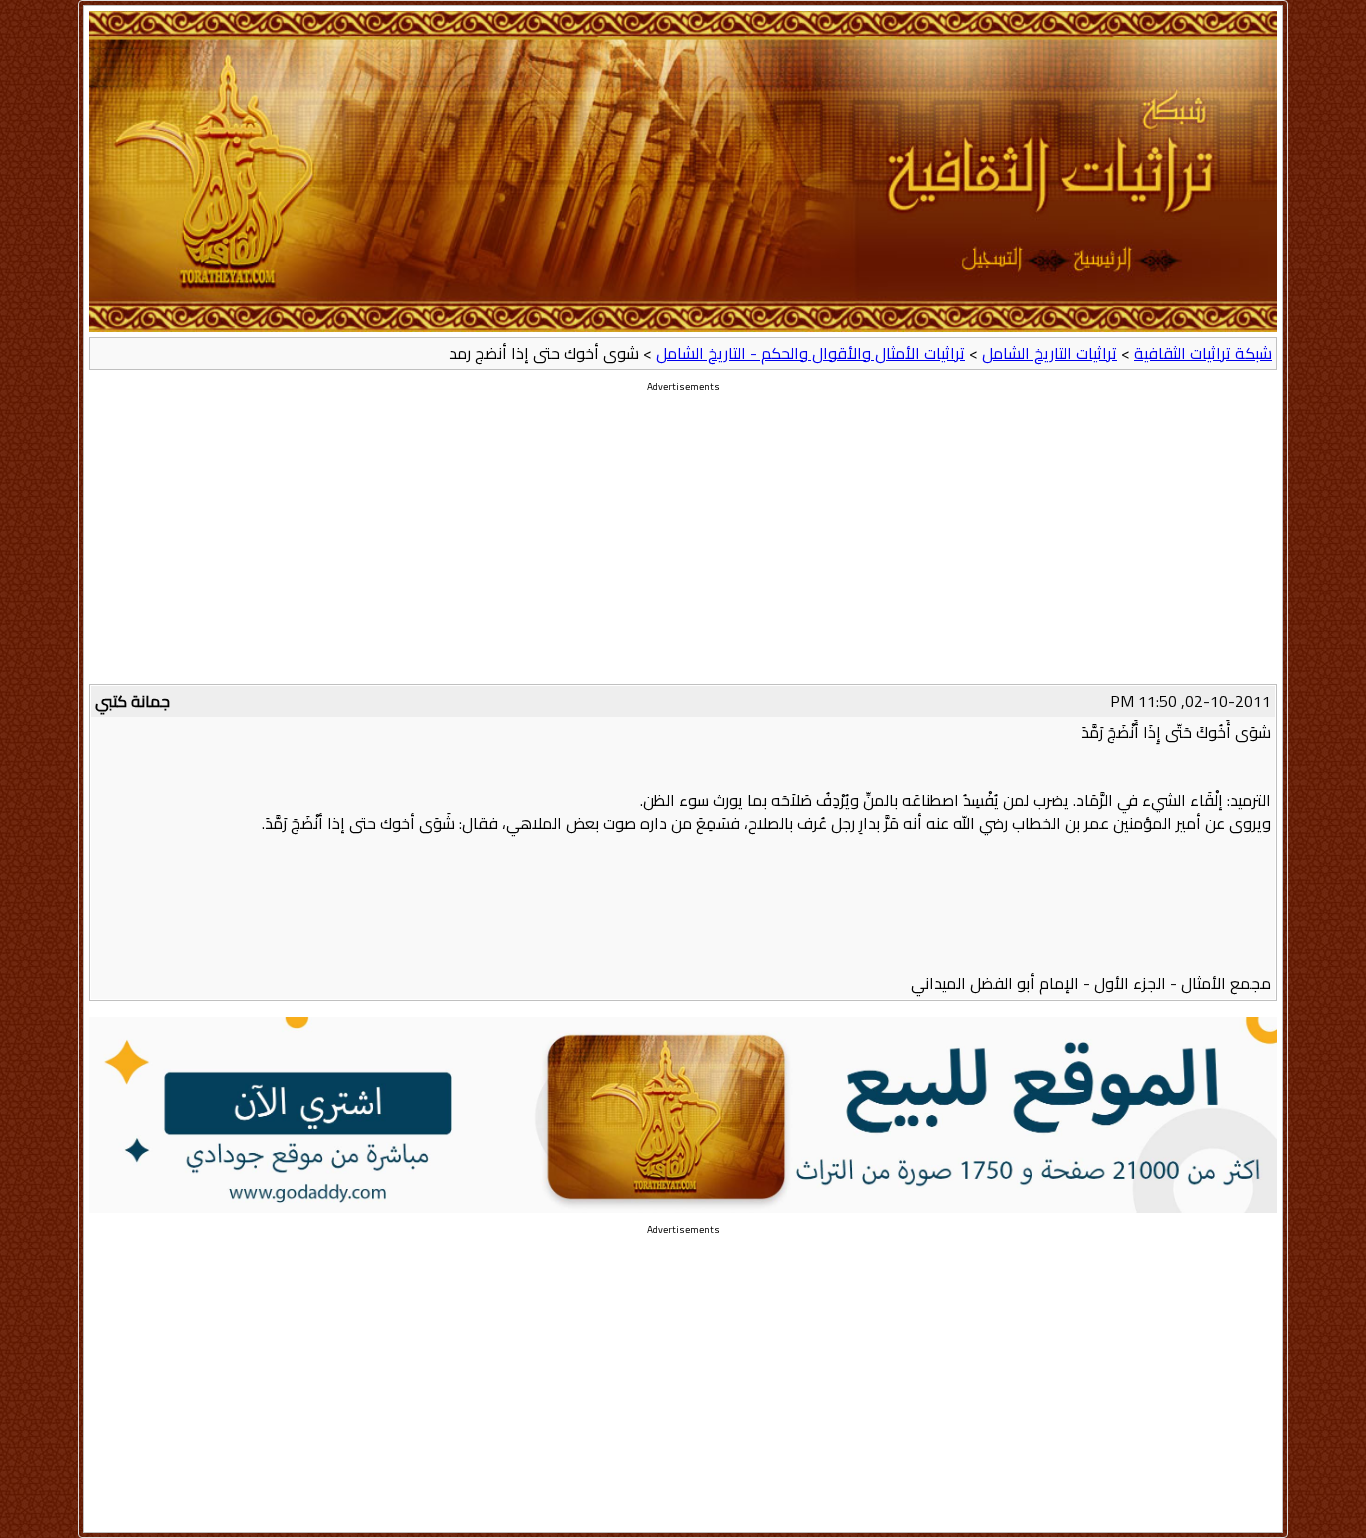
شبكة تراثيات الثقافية (1203, 353)
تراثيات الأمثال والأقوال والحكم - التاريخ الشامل (810, 353)
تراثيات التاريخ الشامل (1049, 353)
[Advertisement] (683, 544)
